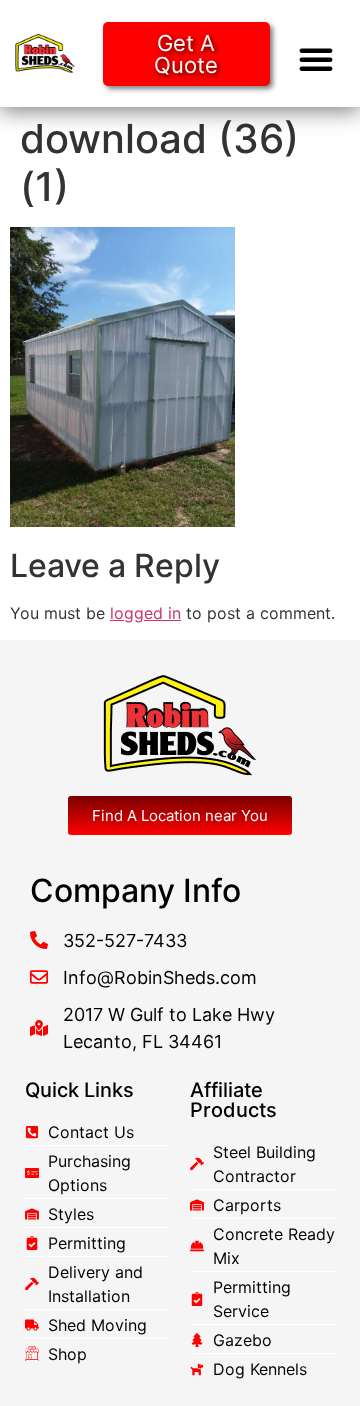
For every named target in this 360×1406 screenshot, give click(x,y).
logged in (145, 613)
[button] (316, 59)
